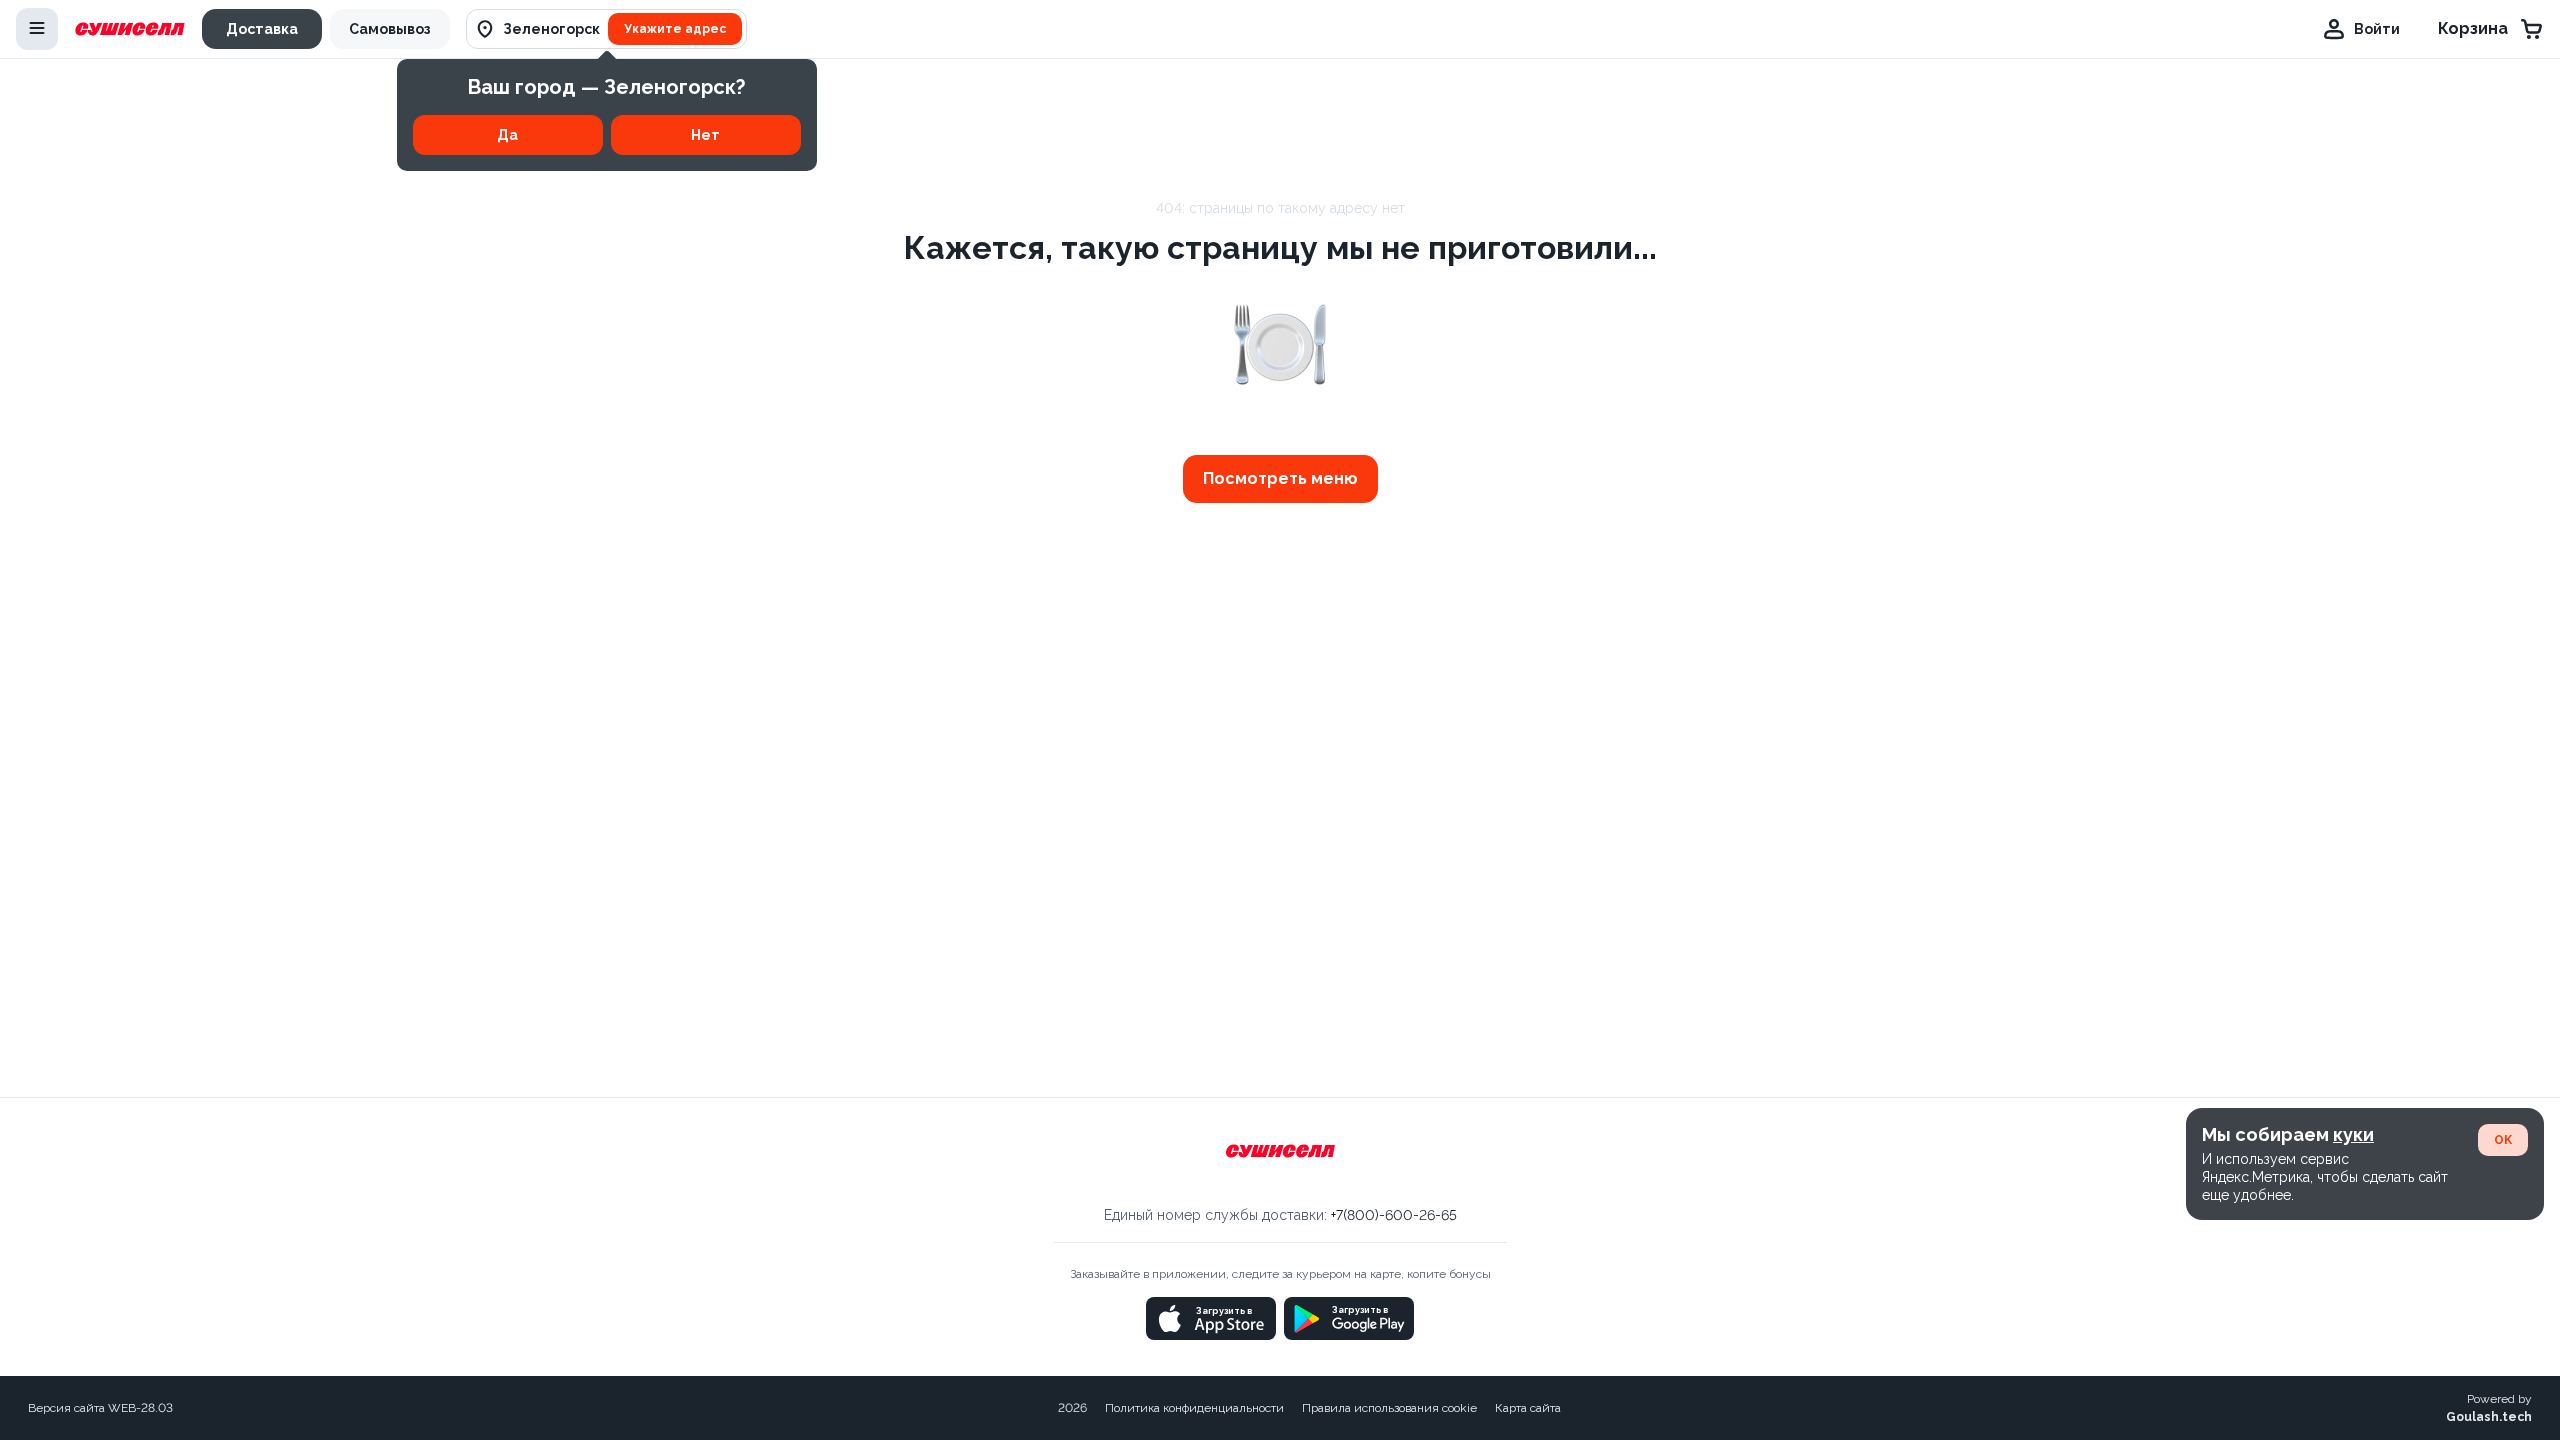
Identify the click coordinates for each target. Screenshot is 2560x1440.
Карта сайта (1528, 1408)
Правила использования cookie (1389, 1408)
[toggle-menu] (37, 29)
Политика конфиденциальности (1194, 1408)
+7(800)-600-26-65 (1394, 1215)
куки (2353, 1134)
